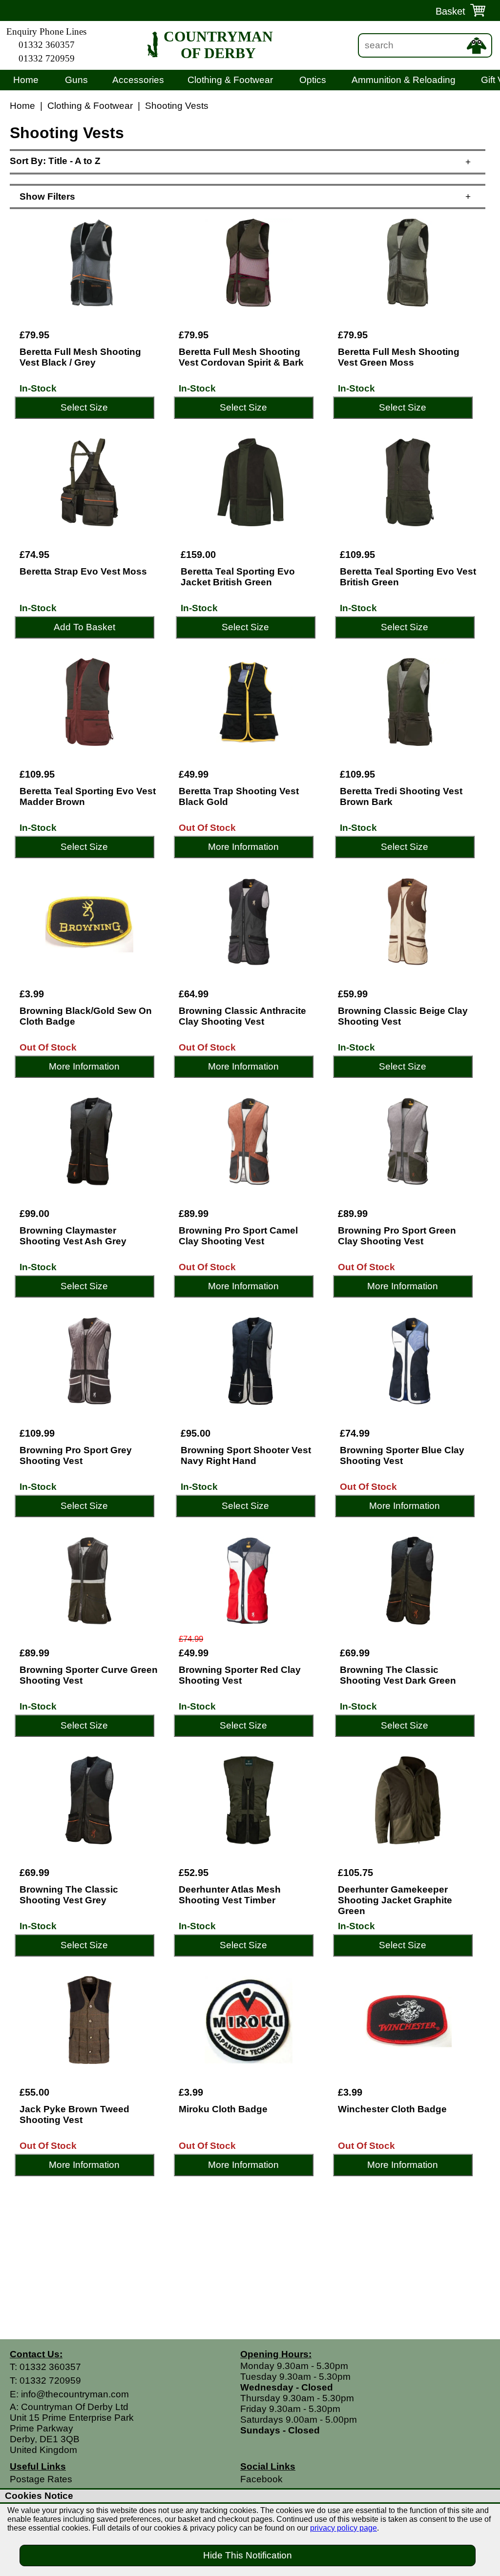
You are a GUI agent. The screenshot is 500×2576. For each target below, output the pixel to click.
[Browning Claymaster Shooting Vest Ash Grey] (89, 1141)
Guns (76, 80)
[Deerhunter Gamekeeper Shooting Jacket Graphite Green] (408, 1800)
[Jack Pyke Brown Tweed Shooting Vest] (89, 2020)
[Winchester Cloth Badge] (408, 2020)
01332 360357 (47, 45)
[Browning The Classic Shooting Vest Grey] (89, 1800)
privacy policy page (344, 2528)
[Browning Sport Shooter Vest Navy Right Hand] (250, 1361)
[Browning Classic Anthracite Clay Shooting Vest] (249, 922)
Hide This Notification (248, 2555)
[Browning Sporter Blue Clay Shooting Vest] (410, 1361)
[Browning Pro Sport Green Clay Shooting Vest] (408, 1141)
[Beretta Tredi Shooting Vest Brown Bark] (410, 702)
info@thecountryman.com (75, 2394)
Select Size (84, 407)
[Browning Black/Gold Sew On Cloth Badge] (89, 922)
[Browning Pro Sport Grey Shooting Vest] (89, 1361)
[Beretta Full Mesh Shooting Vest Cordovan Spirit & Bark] (249, 263)
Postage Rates (41, 2479)
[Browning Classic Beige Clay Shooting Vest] (408, 922)
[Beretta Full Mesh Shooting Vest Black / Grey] (89, 263)
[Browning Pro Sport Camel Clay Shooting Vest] (249, 1141)
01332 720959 (47, 58)
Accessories (138, 80)
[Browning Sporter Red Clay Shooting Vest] (249, 1581)
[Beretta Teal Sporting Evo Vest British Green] (410, 482)
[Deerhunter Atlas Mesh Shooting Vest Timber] (249, 1800)
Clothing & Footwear (230, 80)
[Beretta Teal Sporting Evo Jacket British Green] (250, 482)
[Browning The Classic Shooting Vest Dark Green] (410, 1581)
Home (26, 80)
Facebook (261, 2479)
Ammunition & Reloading (404, 80)
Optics (313, 80)
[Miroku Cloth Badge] (249, 2020)
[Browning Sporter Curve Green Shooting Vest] (89, 1581)
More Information (243, 847)
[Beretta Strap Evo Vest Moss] (89, 482)
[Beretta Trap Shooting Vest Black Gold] (249, 702)
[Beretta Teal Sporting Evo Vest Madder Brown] (89, 702)
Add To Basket (84, 627)
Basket (450, 11)
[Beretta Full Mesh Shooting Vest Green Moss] (408, 263)
